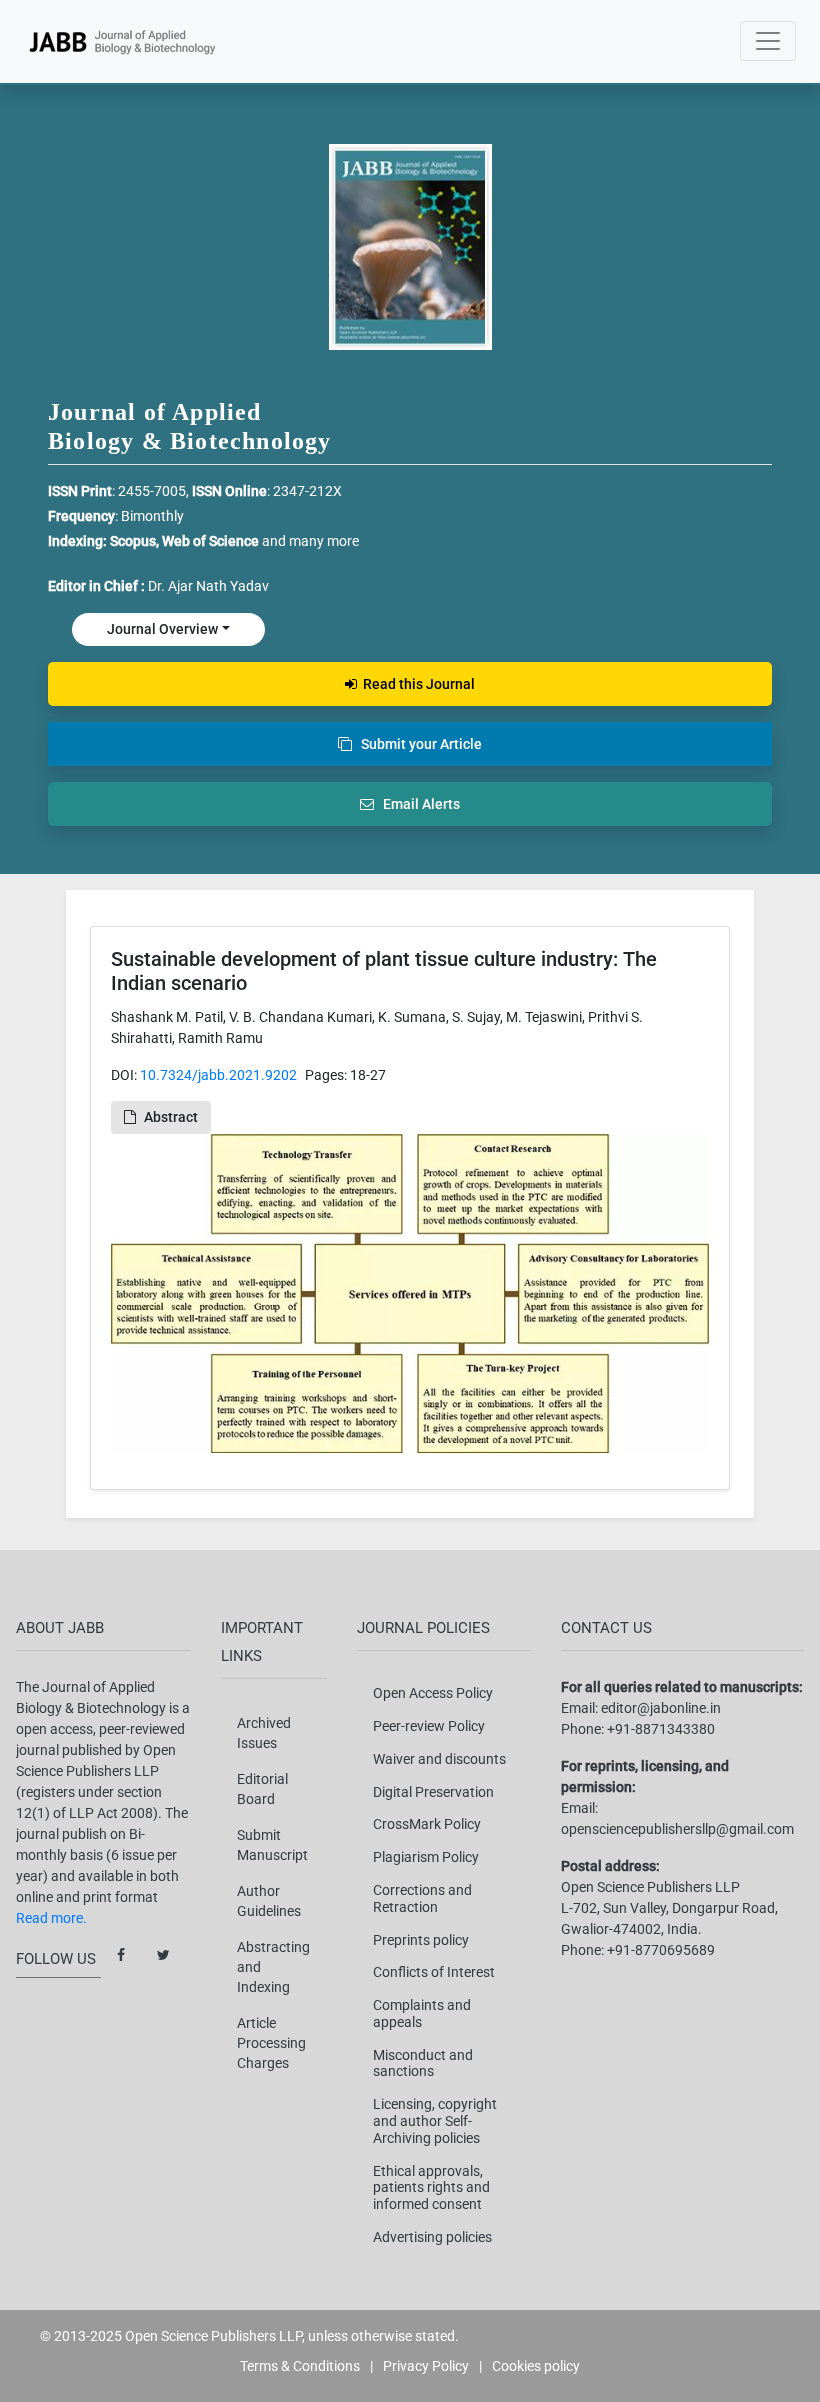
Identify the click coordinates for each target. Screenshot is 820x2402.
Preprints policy (421, 1940)
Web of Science (210, 541)
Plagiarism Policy (426, 1857)
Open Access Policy (433, 1693)
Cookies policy (536, 2366)
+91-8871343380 (661, 1729)
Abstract (171, 1117)
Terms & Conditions (300, 2366)
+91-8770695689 (661, 1950)
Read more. (51, 1918)
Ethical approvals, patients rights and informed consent (431, 2188)
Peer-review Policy (429, 1726)
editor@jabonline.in (661, 1708)
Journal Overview (162, 629)
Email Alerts (417, 804)
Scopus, (136, 541)
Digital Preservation (433, 1792)
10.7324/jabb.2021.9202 (218, 1075)
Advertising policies (432, 2237)
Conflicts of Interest (434, 1972)
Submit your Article (417, 744)
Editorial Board (262, 1789)
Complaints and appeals (422, 2013)
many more (324, 541)
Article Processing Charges (271, 2043)
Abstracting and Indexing (273, 1967)
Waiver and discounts (439, 1759)
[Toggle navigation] (768, 41)
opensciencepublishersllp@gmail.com (677, 1829)
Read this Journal (416, 684)
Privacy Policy (426, 2366)
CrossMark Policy (427, 1824)
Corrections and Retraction (422, 1898)
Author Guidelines (269, 1901)
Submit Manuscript (272, 1845)
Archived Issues (264, 1733)
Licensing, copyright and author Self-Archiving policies (435, 2121)
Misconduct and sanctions (423, 2063)
